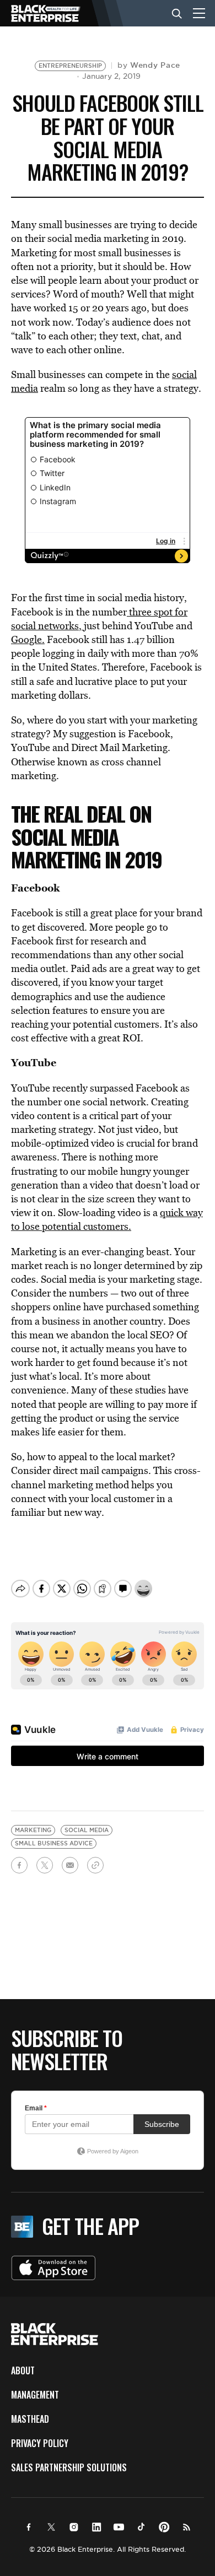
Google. (28, 639)
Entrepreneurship (70, 66)
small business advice (54, 1843)
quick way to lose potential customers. (107, 1219)
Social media (87, 1830)
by (149, 65)
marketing (33, 1830)
